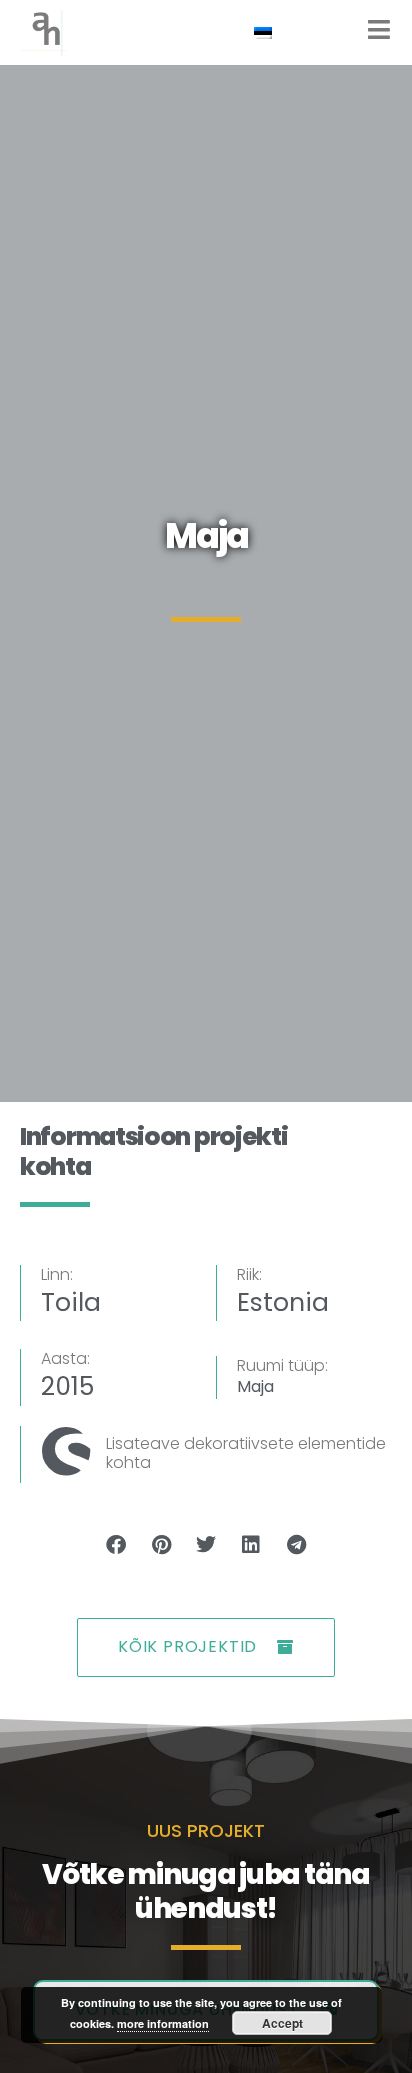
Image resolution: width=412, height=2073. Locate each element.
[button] (116, 1545)
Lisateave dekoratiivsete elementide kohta (246, 1453)
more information (163, 2023)
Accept (282, 2023)
